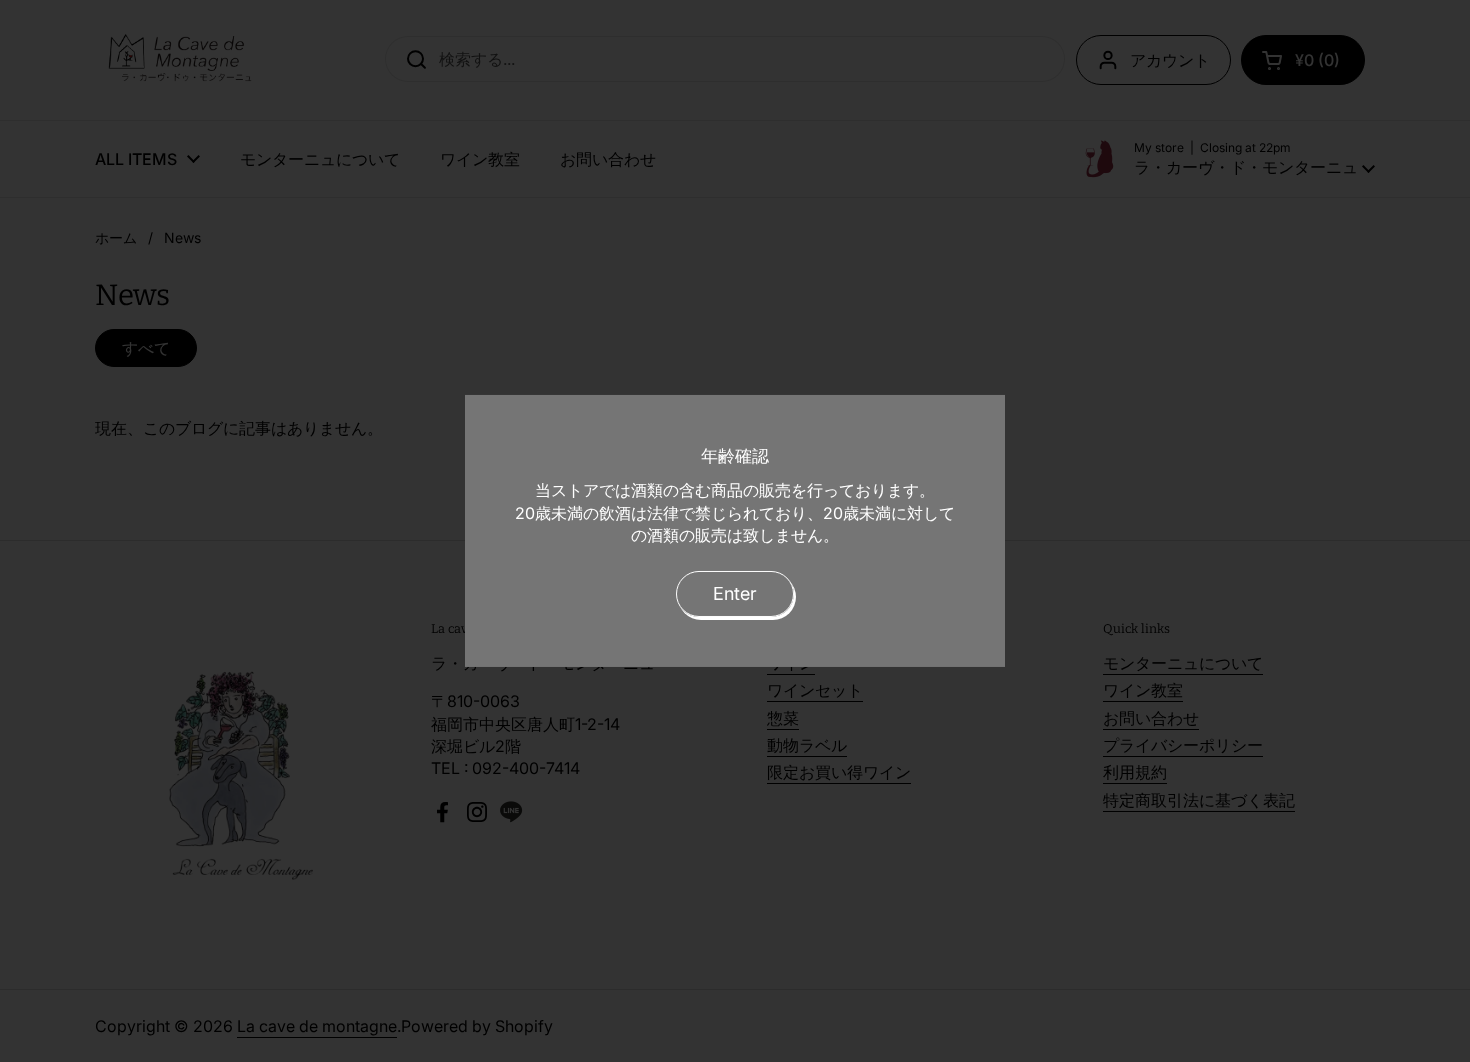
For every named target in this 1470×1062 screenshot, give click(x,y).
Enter (735, 593)
